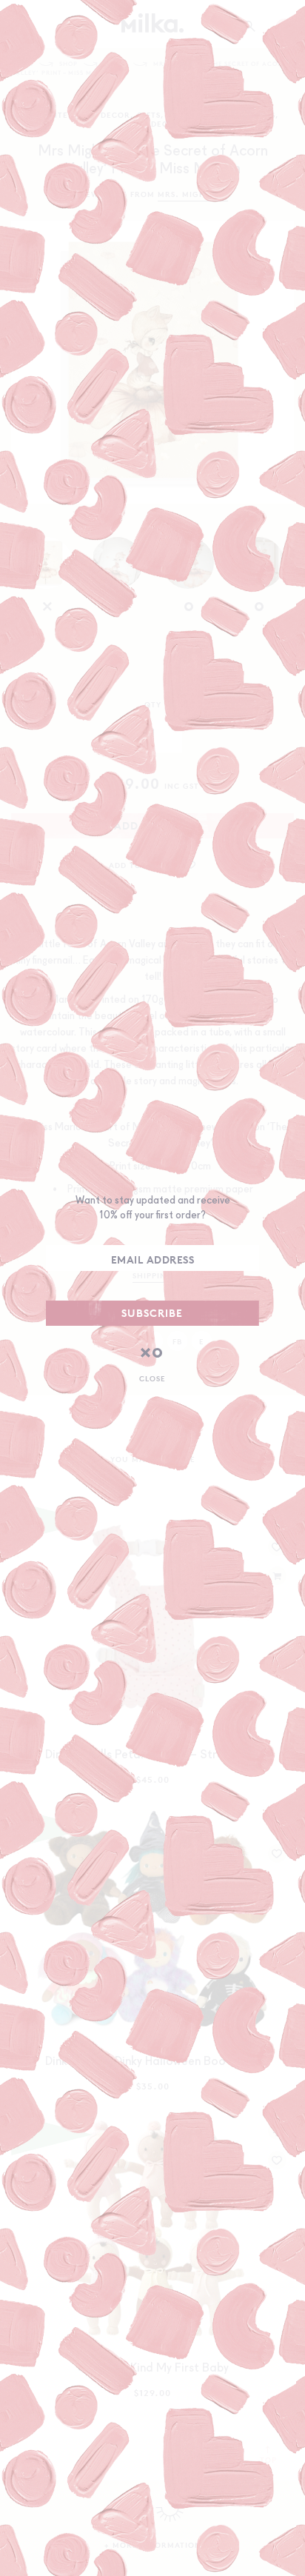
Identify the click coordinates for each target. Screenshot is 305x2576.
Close (152, 1378)
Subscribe (152, 1313)
